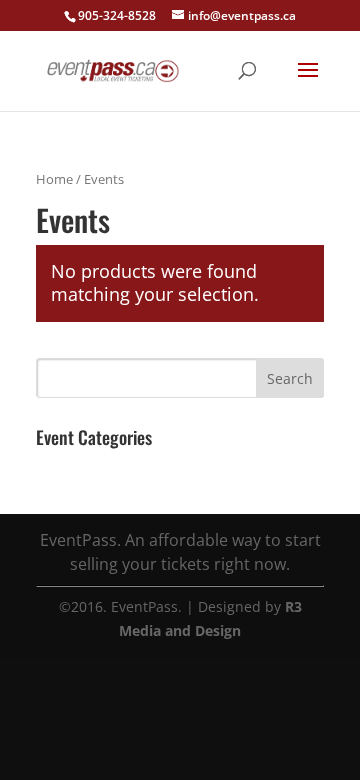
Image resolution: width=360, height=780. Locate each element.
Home (54, 179)
